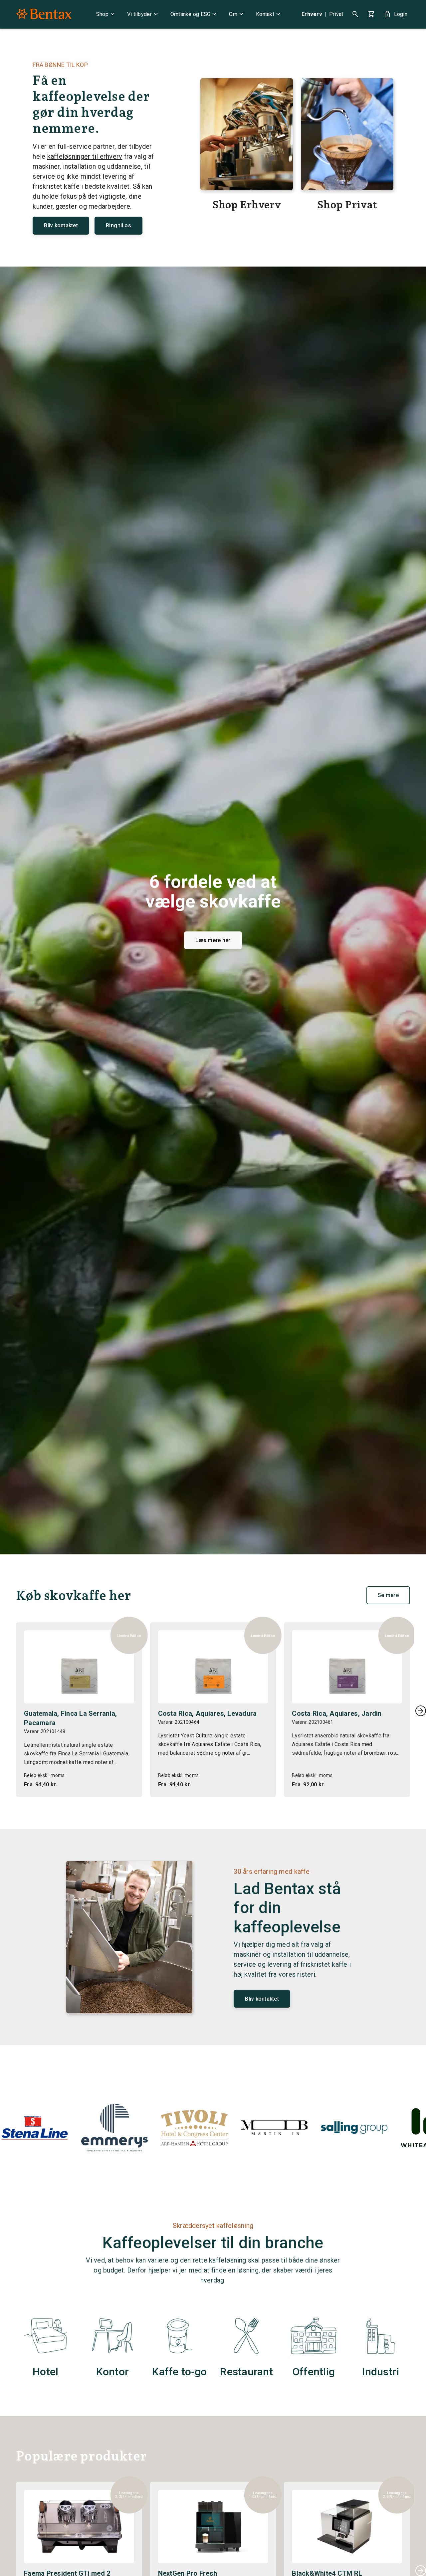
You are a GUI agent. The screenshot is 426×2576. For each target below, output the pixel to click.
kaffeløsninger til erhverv (85, 156)
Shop (106, 14)
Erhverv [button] (312, 14)
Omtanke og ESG (195, 14)
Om (237, 14)
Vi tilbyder (143, 14)
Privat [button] (336, 14)
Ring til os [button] (118, 225)
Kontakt (269, 14)
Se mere (388, 1595)
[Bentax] (44, 14)
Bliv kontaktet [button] (61, 225)
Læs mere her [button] (213, 940)
